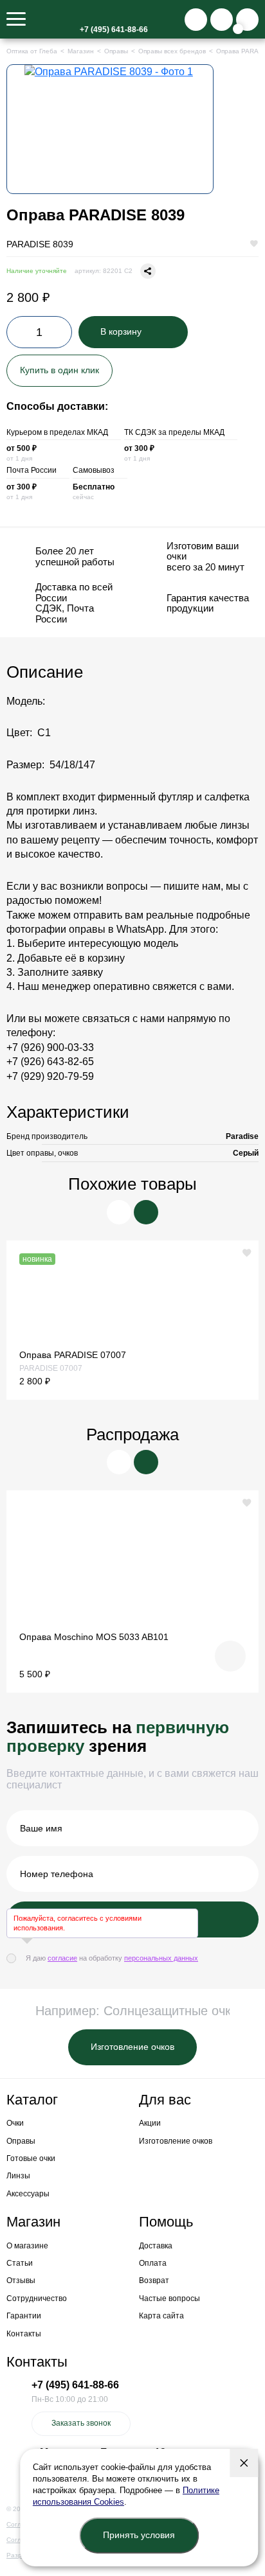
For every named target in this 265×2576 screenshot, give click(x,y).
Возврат (154, 2280)
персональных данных (161, 1958)
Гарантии (24, 2316)
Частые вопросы (169, 2298)
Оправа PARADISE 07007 (73, 1355)
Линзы (18, 2176)
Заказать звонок (81, 2423)
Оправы (21, 2141)
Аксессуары (28, 2194)
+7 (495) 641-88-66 (114, 30)
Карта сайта (161, 2316)
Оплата (153, 2263)
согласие (62, 1958)
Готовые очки (31, 2158)
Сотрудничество (37, 2298)
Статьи (20, 2263)
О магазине (27, 2246)
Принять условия (139, 2535)
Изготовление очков (132, 2047)
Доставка (156, 2246)
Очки (15, 2123)
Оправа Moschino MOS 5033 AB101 (94, 1637)
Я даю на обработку (112, 1958)
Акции (150, 2123)
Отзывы (21, 2280)
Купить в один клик (59, 370)
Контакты (24, 2334)
